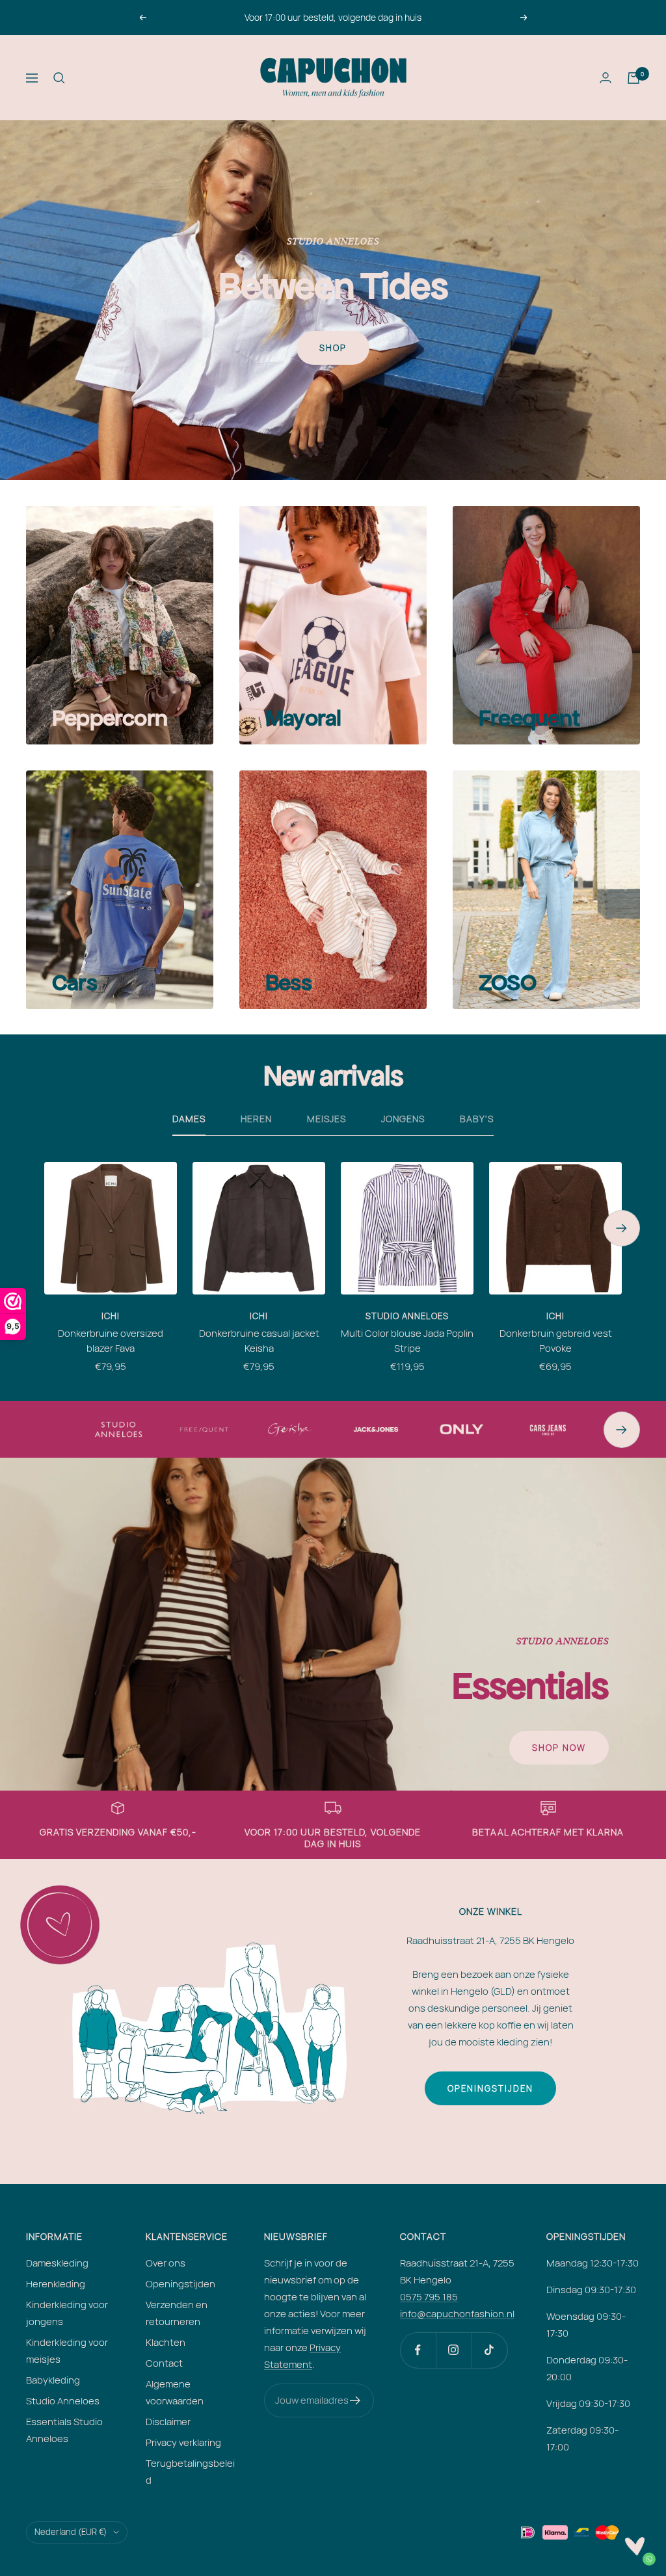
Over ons (166, 2263)
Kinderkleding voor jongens (67, 2313)
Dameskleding (57, 2263)
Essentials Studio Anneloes (64, 2430)
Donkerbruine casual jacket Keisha (259, 1341)
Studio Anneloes (407, 1316)
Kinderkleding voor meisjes (67, 2351)
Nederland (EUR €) (71, 2532)
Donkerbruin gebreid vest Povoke (556, 1341)
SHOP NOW (559, 1748)
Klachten (166, 2342)
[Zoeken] (59, 78)
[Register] (355, 2400)
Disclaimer (168, 2422)
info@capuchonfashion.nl (457, 2314)
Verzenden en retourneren (177, 2313)
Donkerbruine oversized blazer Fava (111, 1341)
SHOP (333, 348)
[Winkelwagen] (633, 78)
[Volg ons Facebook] (418, 2350)
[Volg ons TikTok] (489, 2350)
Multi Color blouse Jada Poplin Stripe (407, 1341)
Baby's (477, 1119)
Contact (164, 2363)
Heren (256, 1119)
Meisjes (326, 1119)
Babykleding (53, 2380)
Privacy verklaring (183, 2442)
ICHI (111, 1316)
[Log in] (606, 78)
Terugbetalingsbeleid (190, 2472)
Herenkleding (56, 2284)
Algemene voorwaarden (175, 2392)
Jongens (403, 1119)
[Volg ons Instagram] (454, 2350)
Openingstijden (490, 2088)
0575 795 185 (429, 2297)
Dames (189, 1119)
